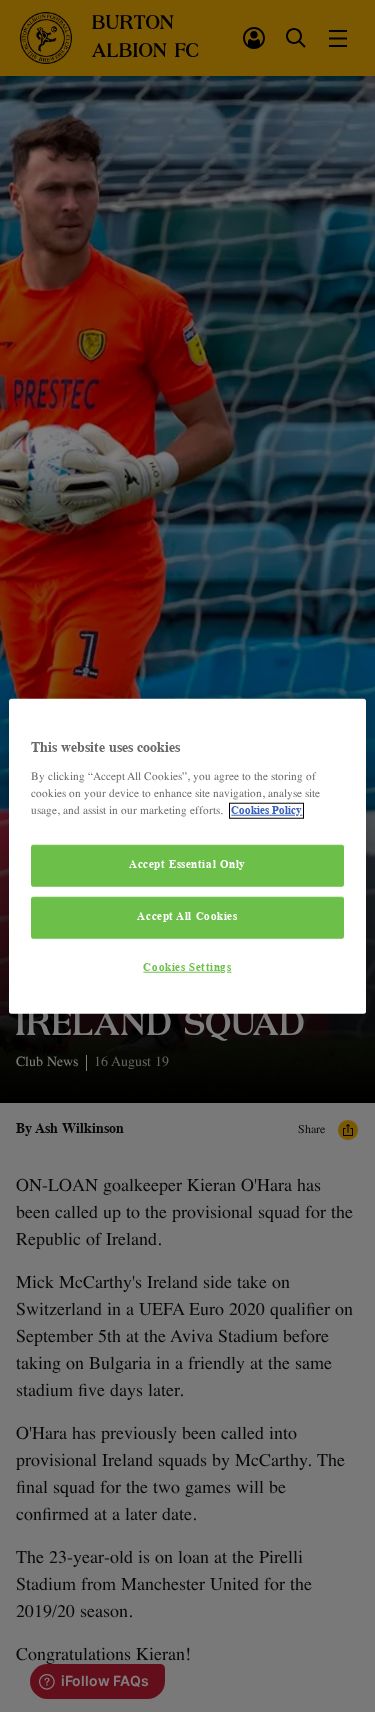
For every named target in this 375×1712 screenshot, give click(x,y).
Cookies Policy (266, 810)
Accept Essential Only (187, 865)
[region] (187, 856)
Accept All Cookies (187, 916)
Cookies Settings (187, 967)
